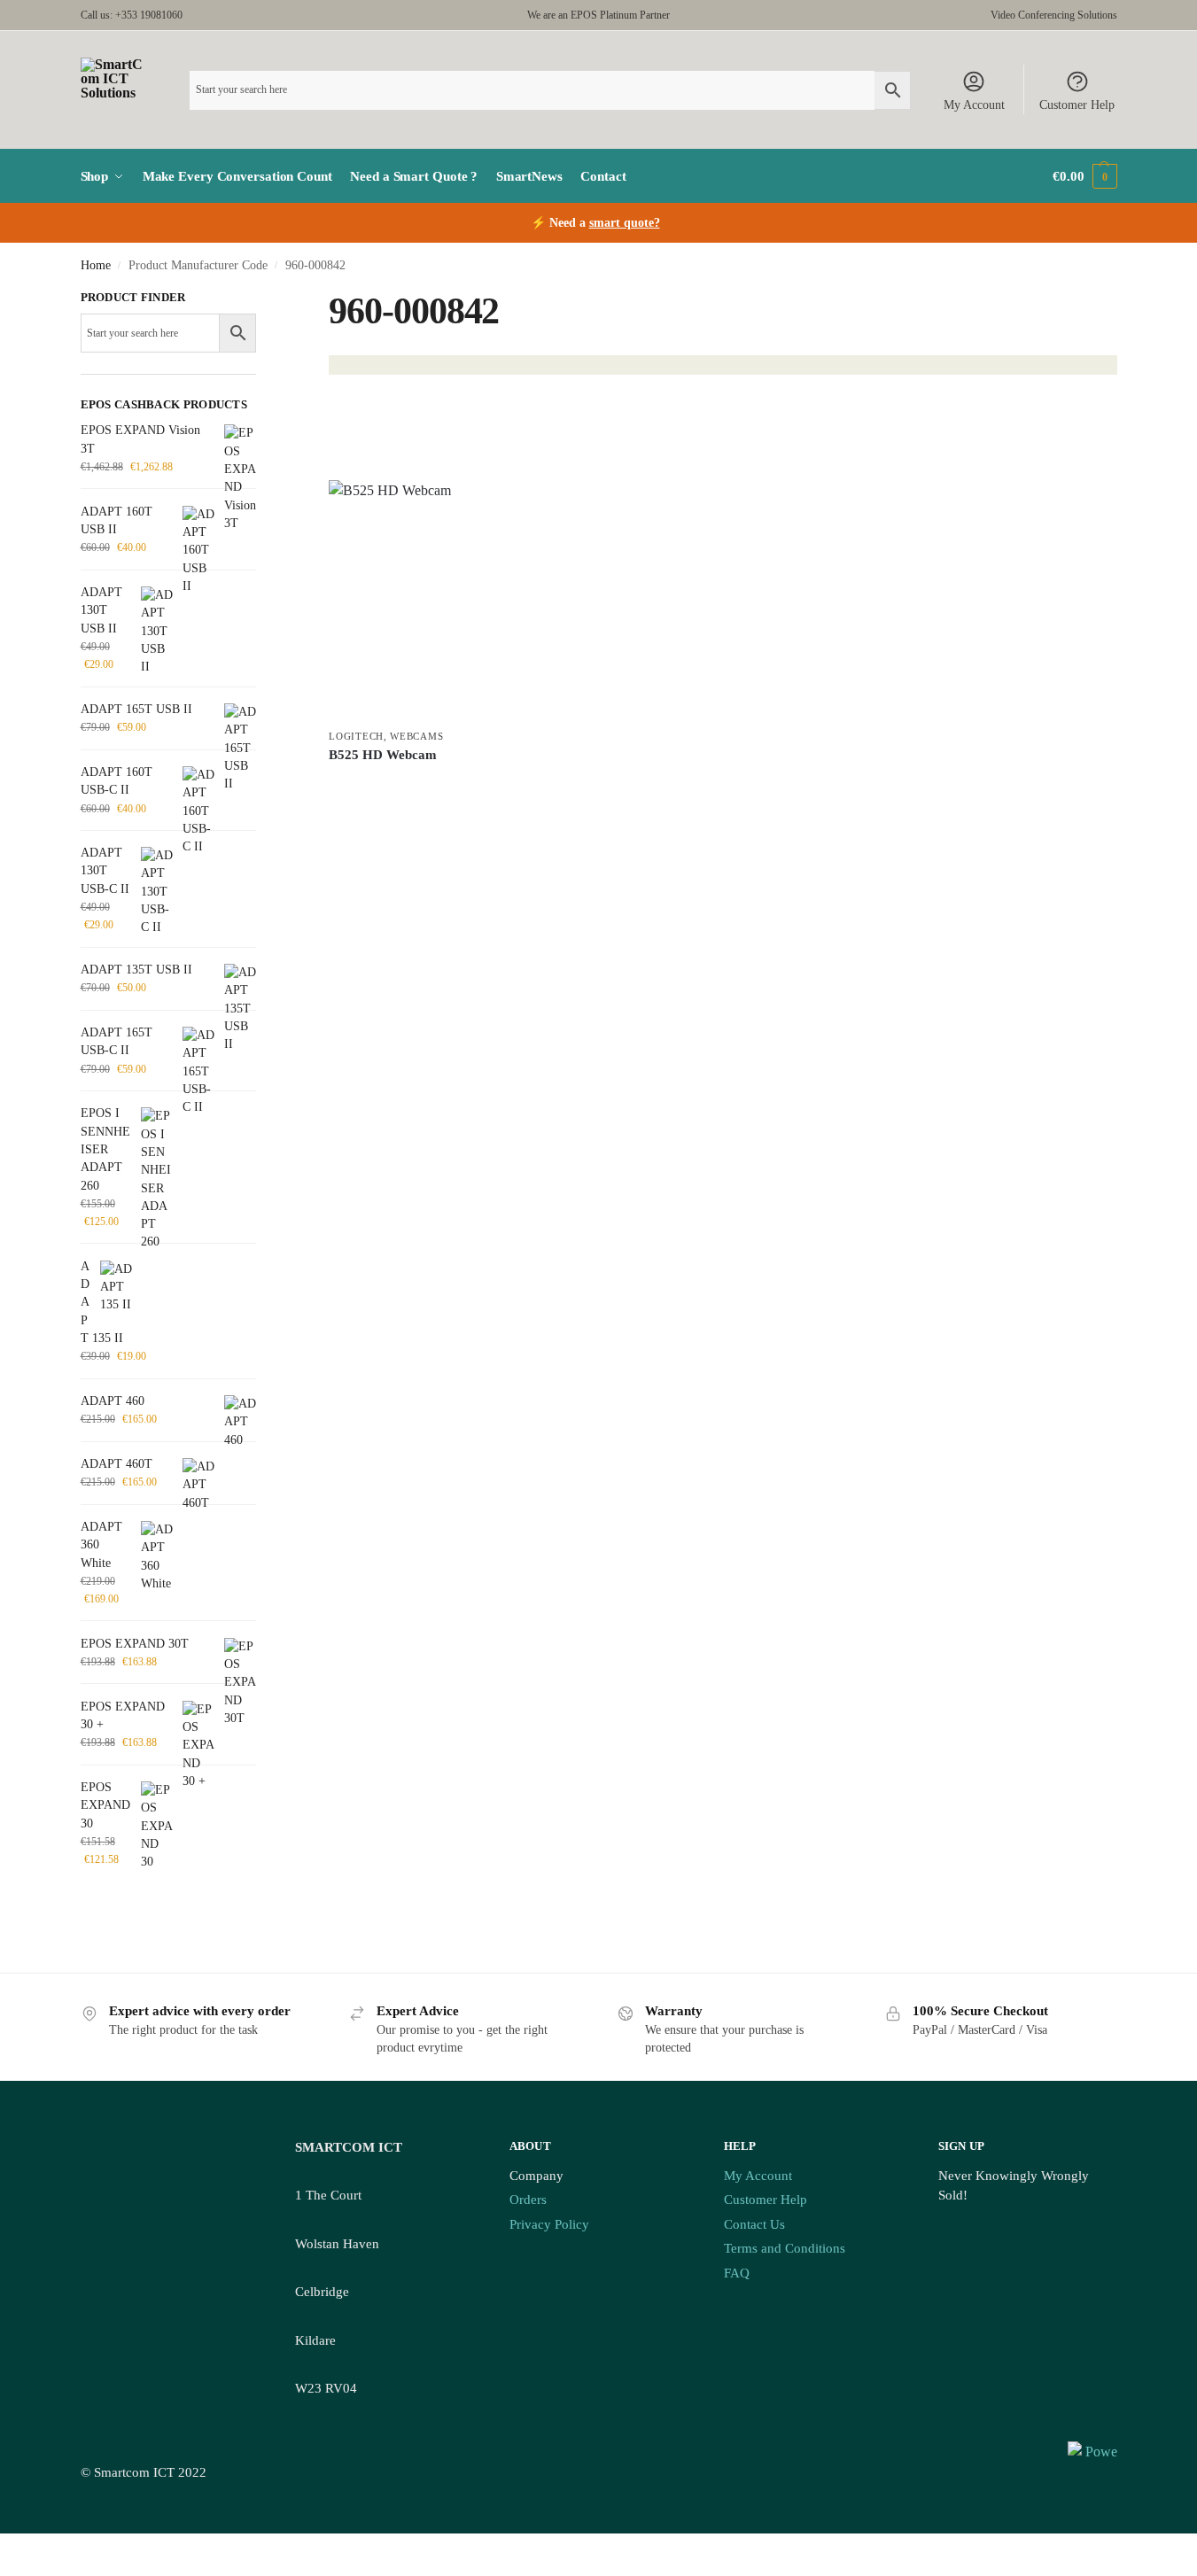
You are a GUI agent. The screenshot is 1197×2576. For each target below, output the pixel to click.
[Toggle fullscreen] (19, 2549)
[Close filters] (261, 299)
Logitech (356, 736)
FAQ (737, 2273)
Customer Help (1077, 105)
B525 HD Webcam (383, 755)
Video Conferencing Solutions (1054, 15)
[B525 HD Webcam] (451, 600)
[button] (1084, 176)
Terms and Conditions (785, 2248)
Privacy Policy (549, 2224)
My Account (974, 105)
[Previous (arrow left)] (5, 2570)
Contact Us (754, 2224)
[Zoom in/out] (5, 2549)
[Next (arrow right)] (19, 2570)
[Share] (34, 2549)
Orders (528, 2200)
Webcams (416, 736)
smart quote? (625, 223)
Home (96, 265)
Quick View (451, 794)
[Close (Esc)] (48, 2549)
